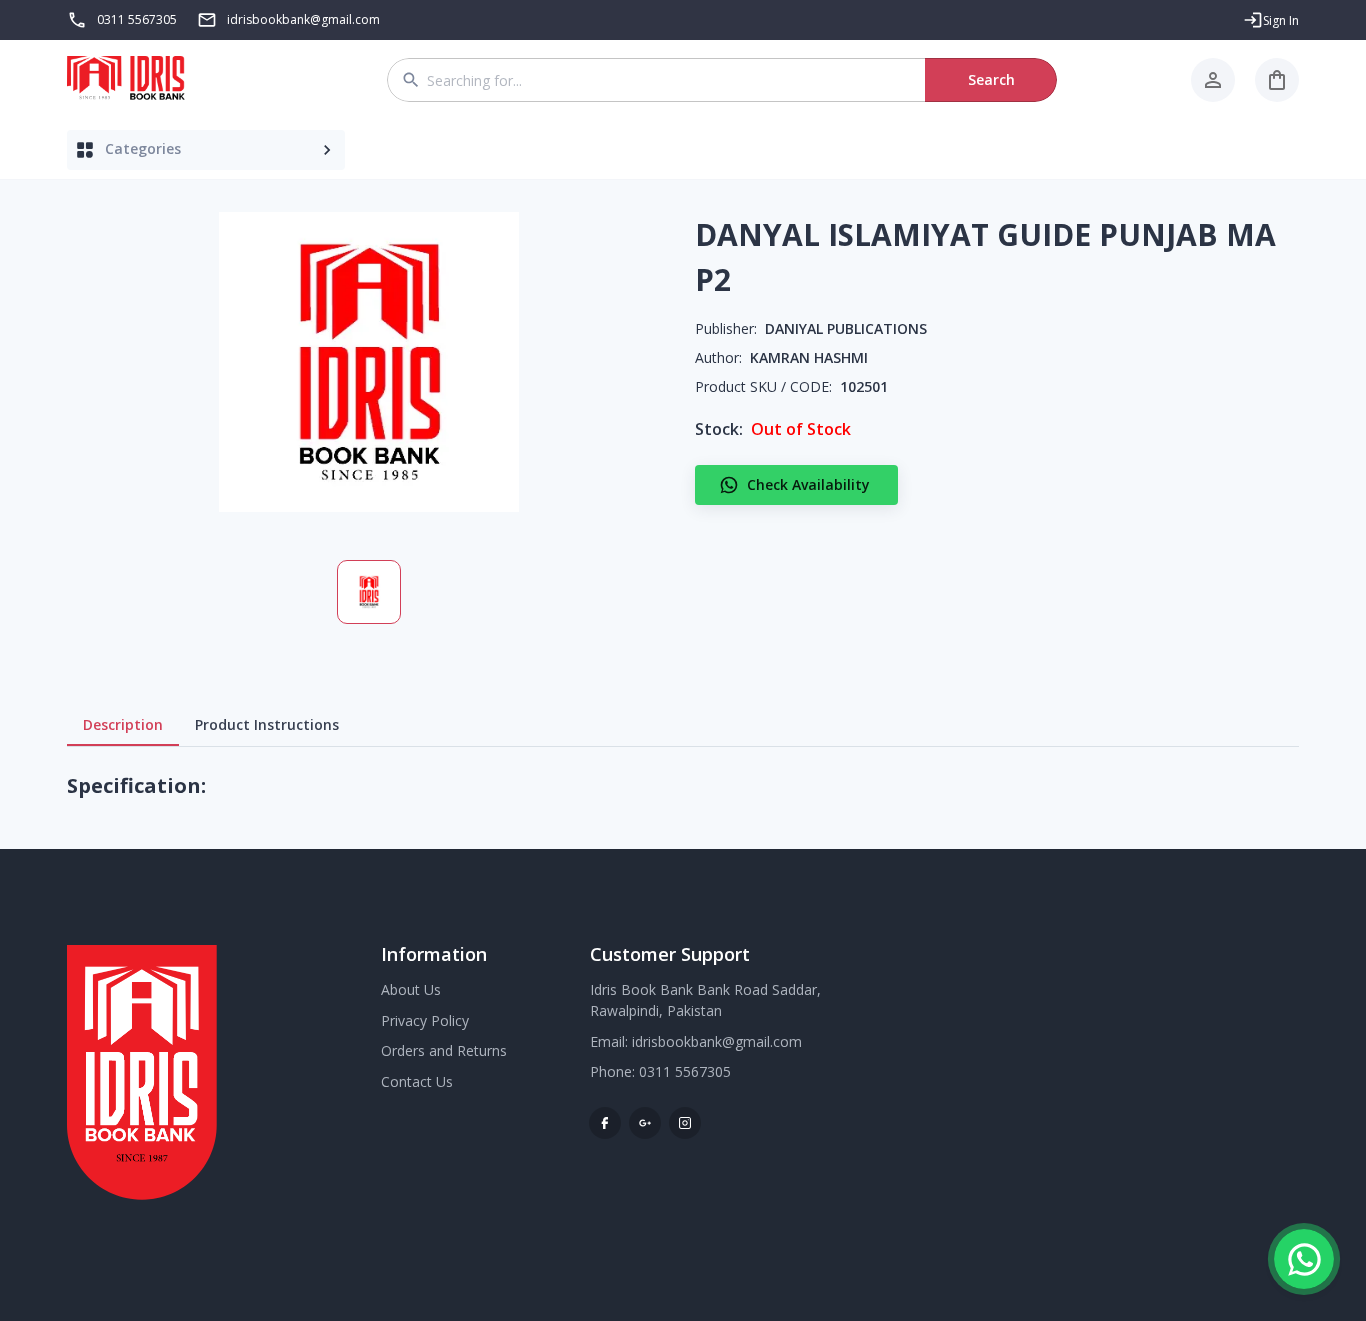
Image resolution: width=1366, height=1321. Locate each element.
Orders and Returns (444, 1050)
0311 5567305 (137, 19)
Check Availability (808, 484)
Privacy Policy (425, 1020)
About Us (411, 989)
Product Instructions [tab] (267, 724)
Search (991, 79)
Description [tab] (123, 724)
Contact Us (417, 1081)
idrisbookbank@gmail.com (717, 1041)
